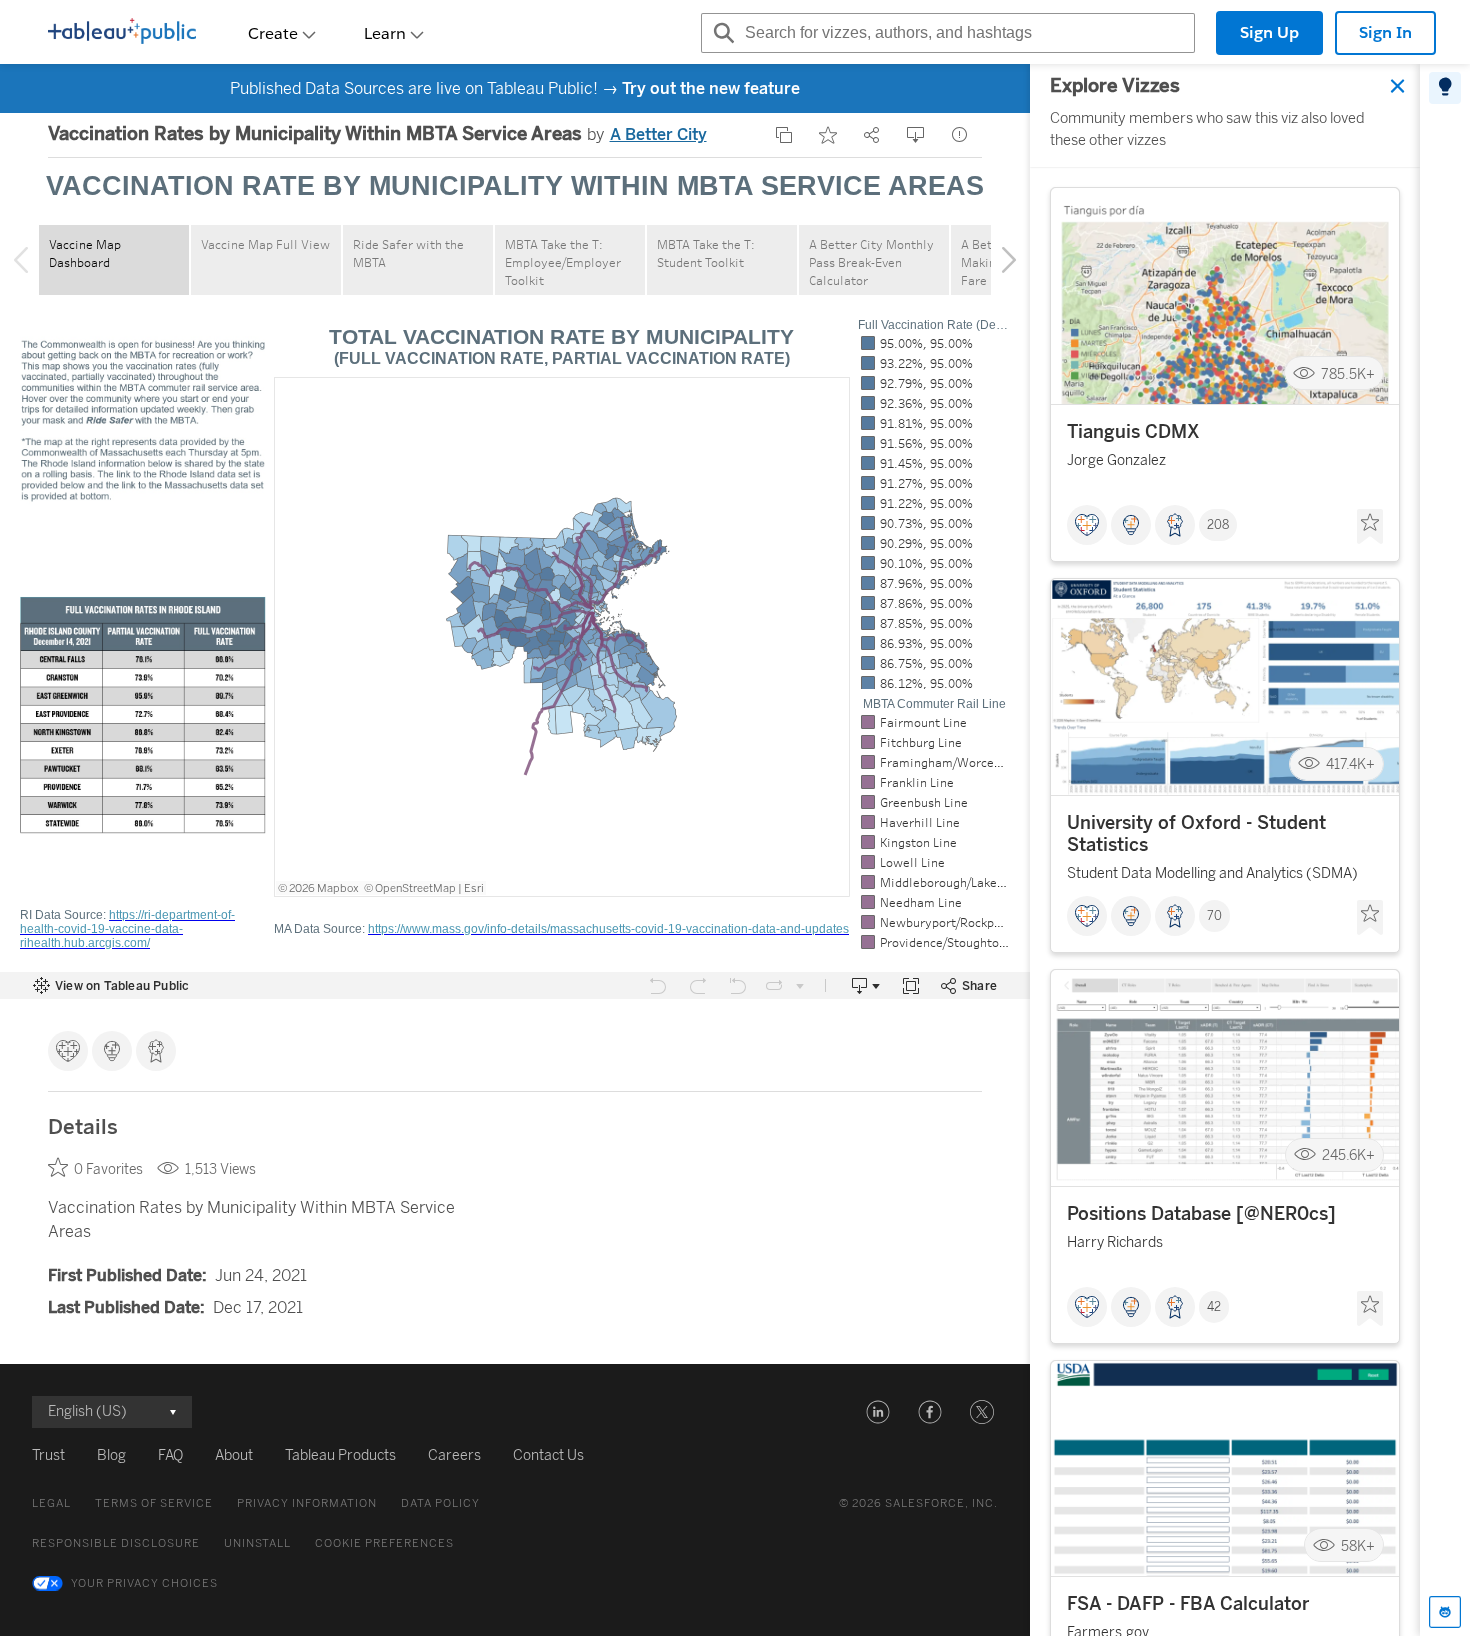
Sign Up (1269, 32)
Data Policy (440, 1503)
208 (1218, 525)
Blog (111, 1455)
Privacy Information (307, 1503)
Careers (454, 1455)
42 (1214, 1307)
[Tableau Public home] (122, 33)
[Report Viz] (960, 135)
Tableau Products (340, 1455)
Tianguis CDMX (1133, 432)
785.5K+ (1348, 373)
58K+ (1358, 1545)
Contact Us (548, 1455)
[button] (878, 1412)
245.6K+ (1348, 1155)
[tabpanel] (1225, 850)
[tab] (1445, 88)
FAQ (170, 1455)
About (234, 1455)
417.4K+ (1350, 764)
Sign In (1385, 32)
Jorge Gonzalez (1116, 460)
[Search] (721, 33)
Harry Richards (1115, 1242)
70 (1214, 916)
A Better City (658, 134)
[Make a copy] (784, 135)
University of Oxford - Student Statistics (1196, 834)
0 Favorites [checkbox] (108, 1169)
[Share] (872, 135)
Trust (48, 1455)
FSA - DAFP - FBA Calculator (1188, 1604)
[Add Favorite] (828, 135)
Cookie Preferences (384, 1543)
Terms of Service (154, 1503)
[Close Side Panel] (1398, 86)
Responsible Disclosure (116, 1543)
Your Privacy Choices (144, 1583)
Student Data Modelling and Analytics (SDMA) (1212, 873)
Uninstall (257, 1543)
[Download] (916, 135)
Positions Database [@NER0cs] (1201, 1214)
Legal (51, 1503)
